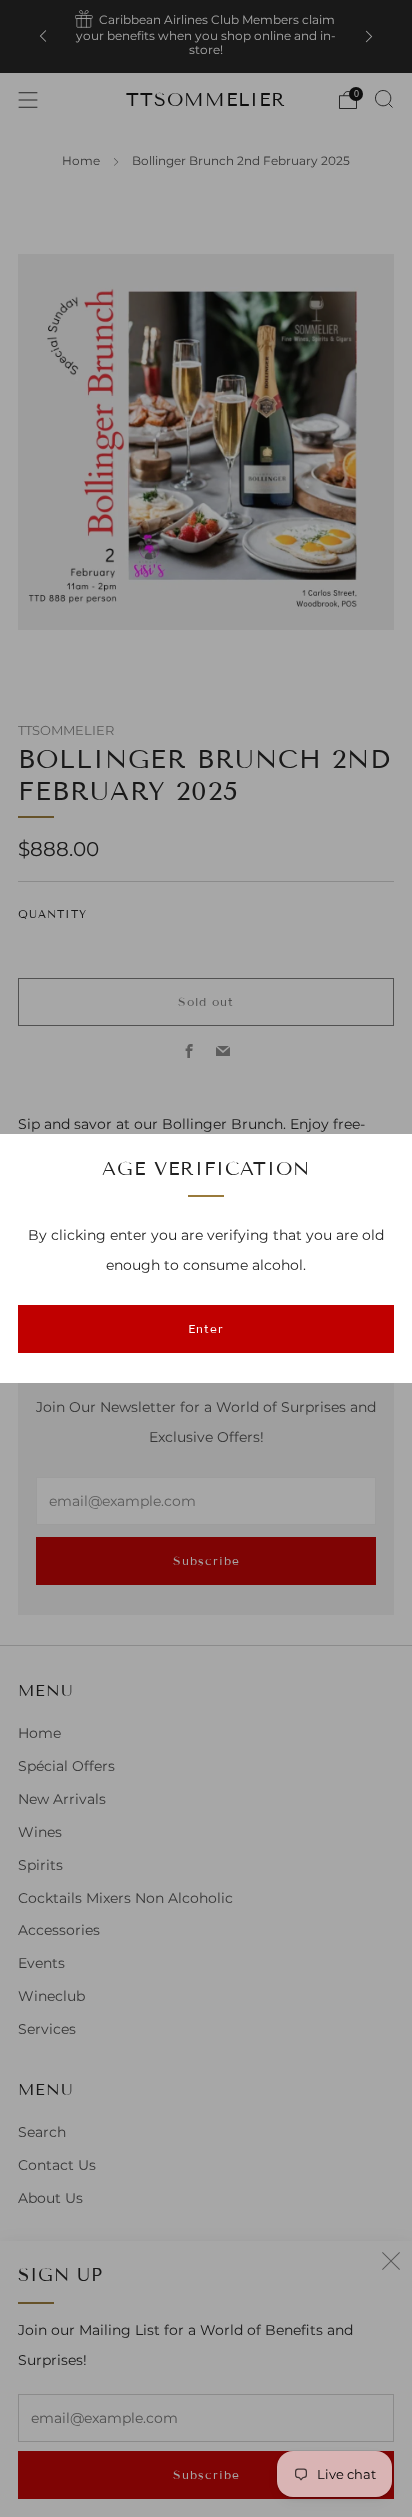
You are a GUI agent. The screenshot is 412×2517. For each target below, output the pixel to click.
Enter (206, 1328)
